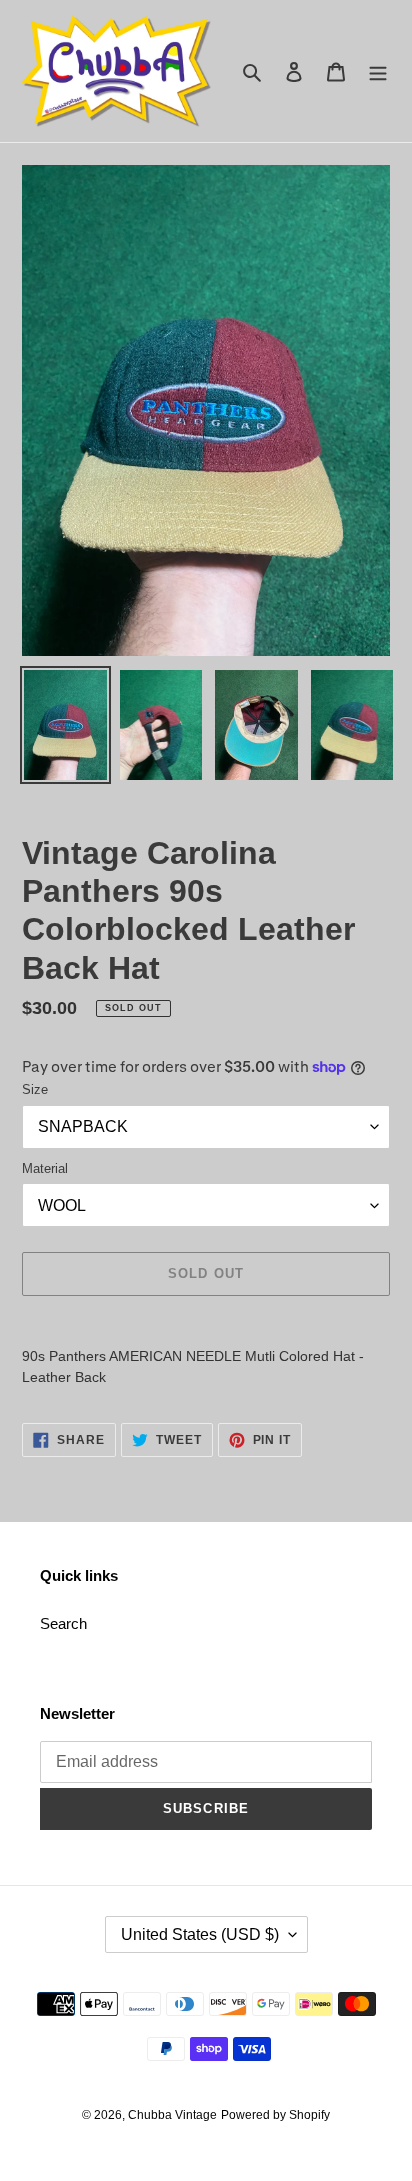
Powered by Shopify (275, 2115)
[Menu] (378, 71)
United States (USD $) (200, 1934)
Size (35, 1089)
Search (63, 1623)
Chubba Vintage (172, 2115)
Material (45, 1168)
